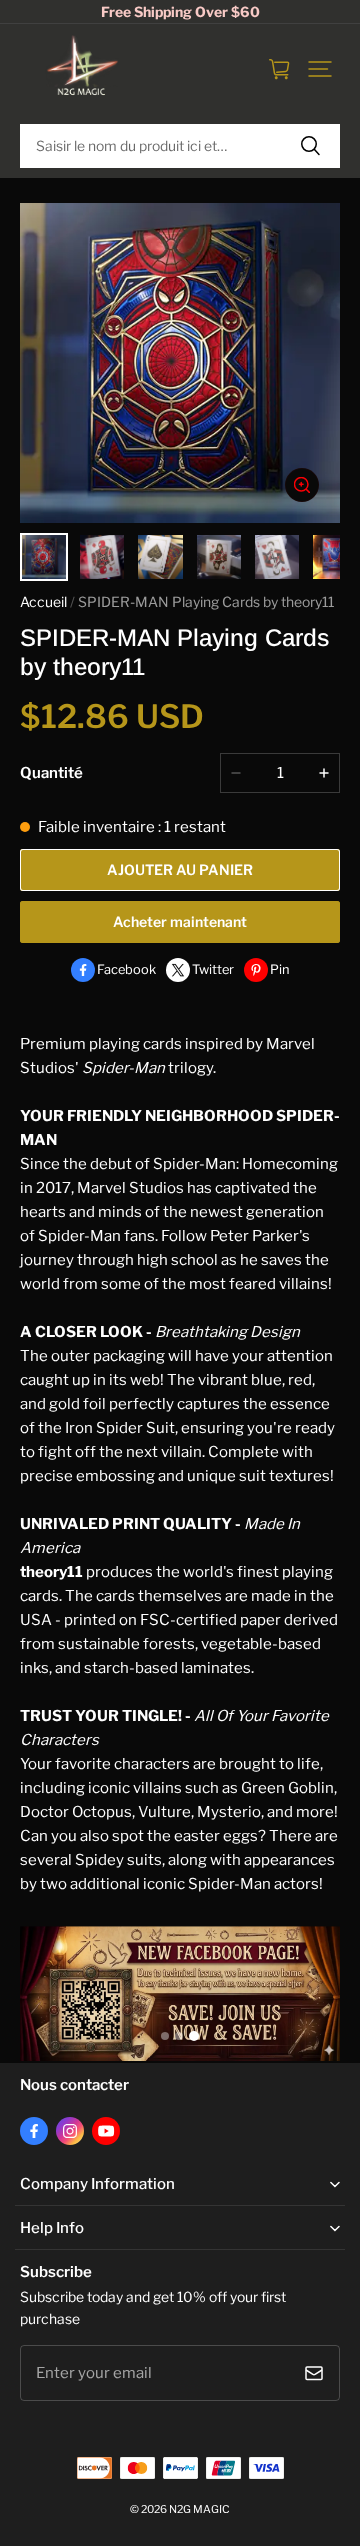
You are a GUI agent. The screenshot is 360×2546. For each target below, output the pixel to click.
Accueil (43, 602)
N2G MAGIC (199, 2509)
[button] (320, 69)
